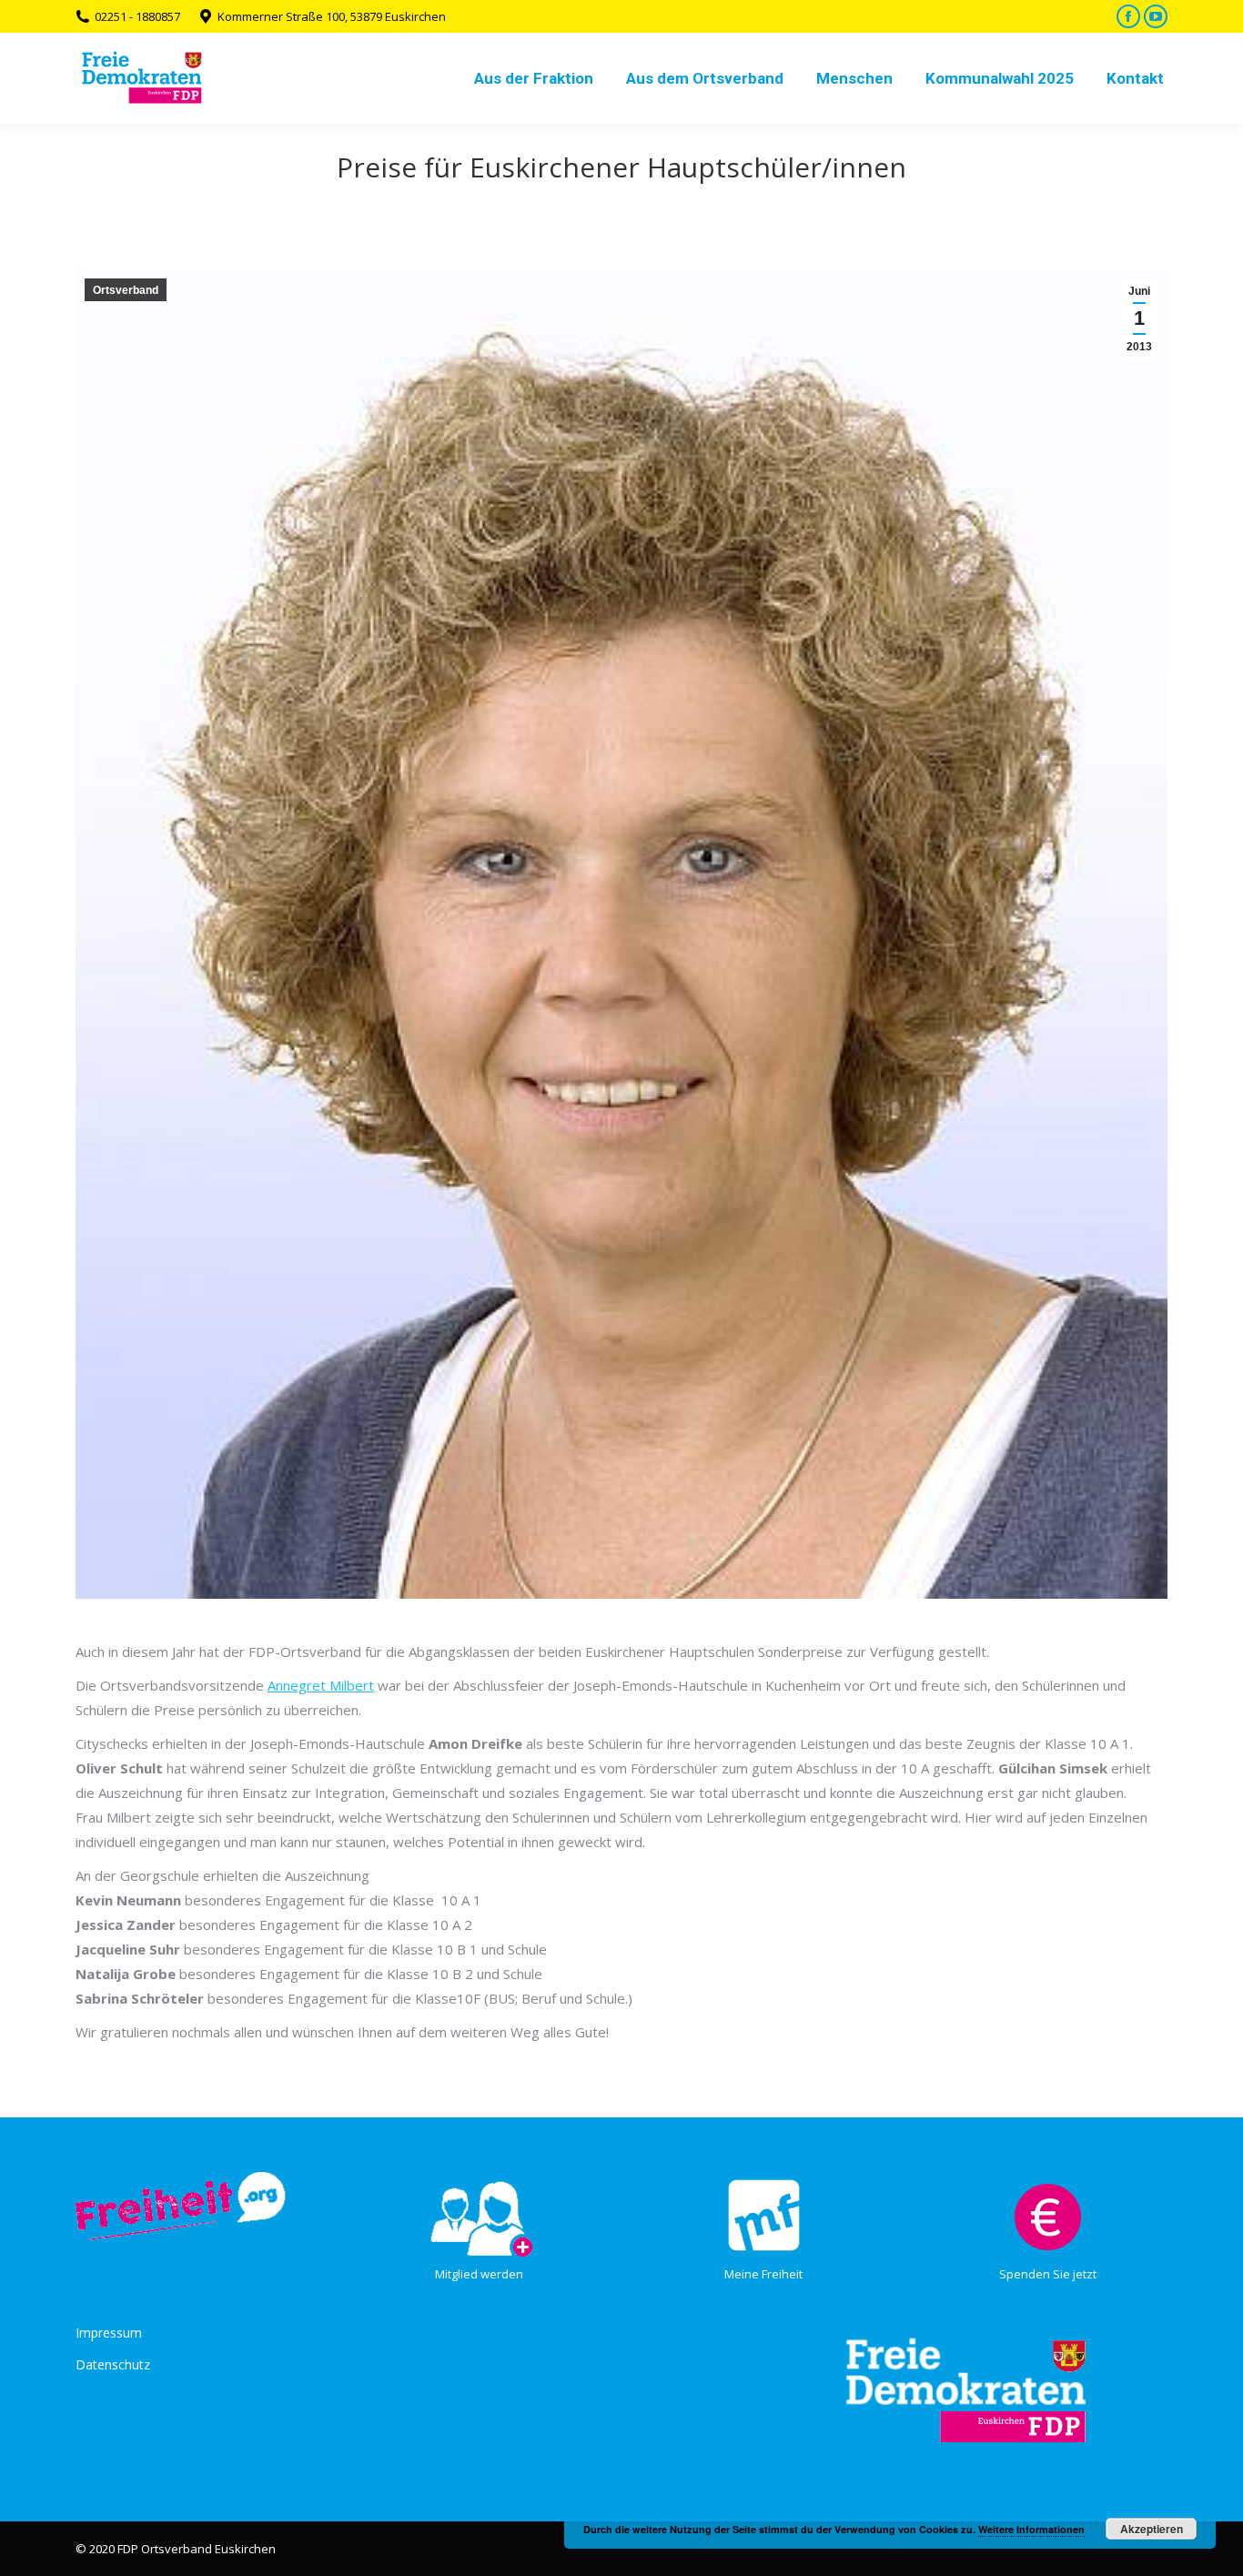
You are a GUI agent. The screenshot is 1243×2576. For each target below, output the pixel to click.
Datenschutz (113, 2364)
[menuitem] (534, 78)
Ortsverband (126, 290)
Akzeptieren (1152, 2529)
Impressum (109, 2333)
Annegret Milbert (321, 1685)
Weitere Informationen (1031, 2529)
